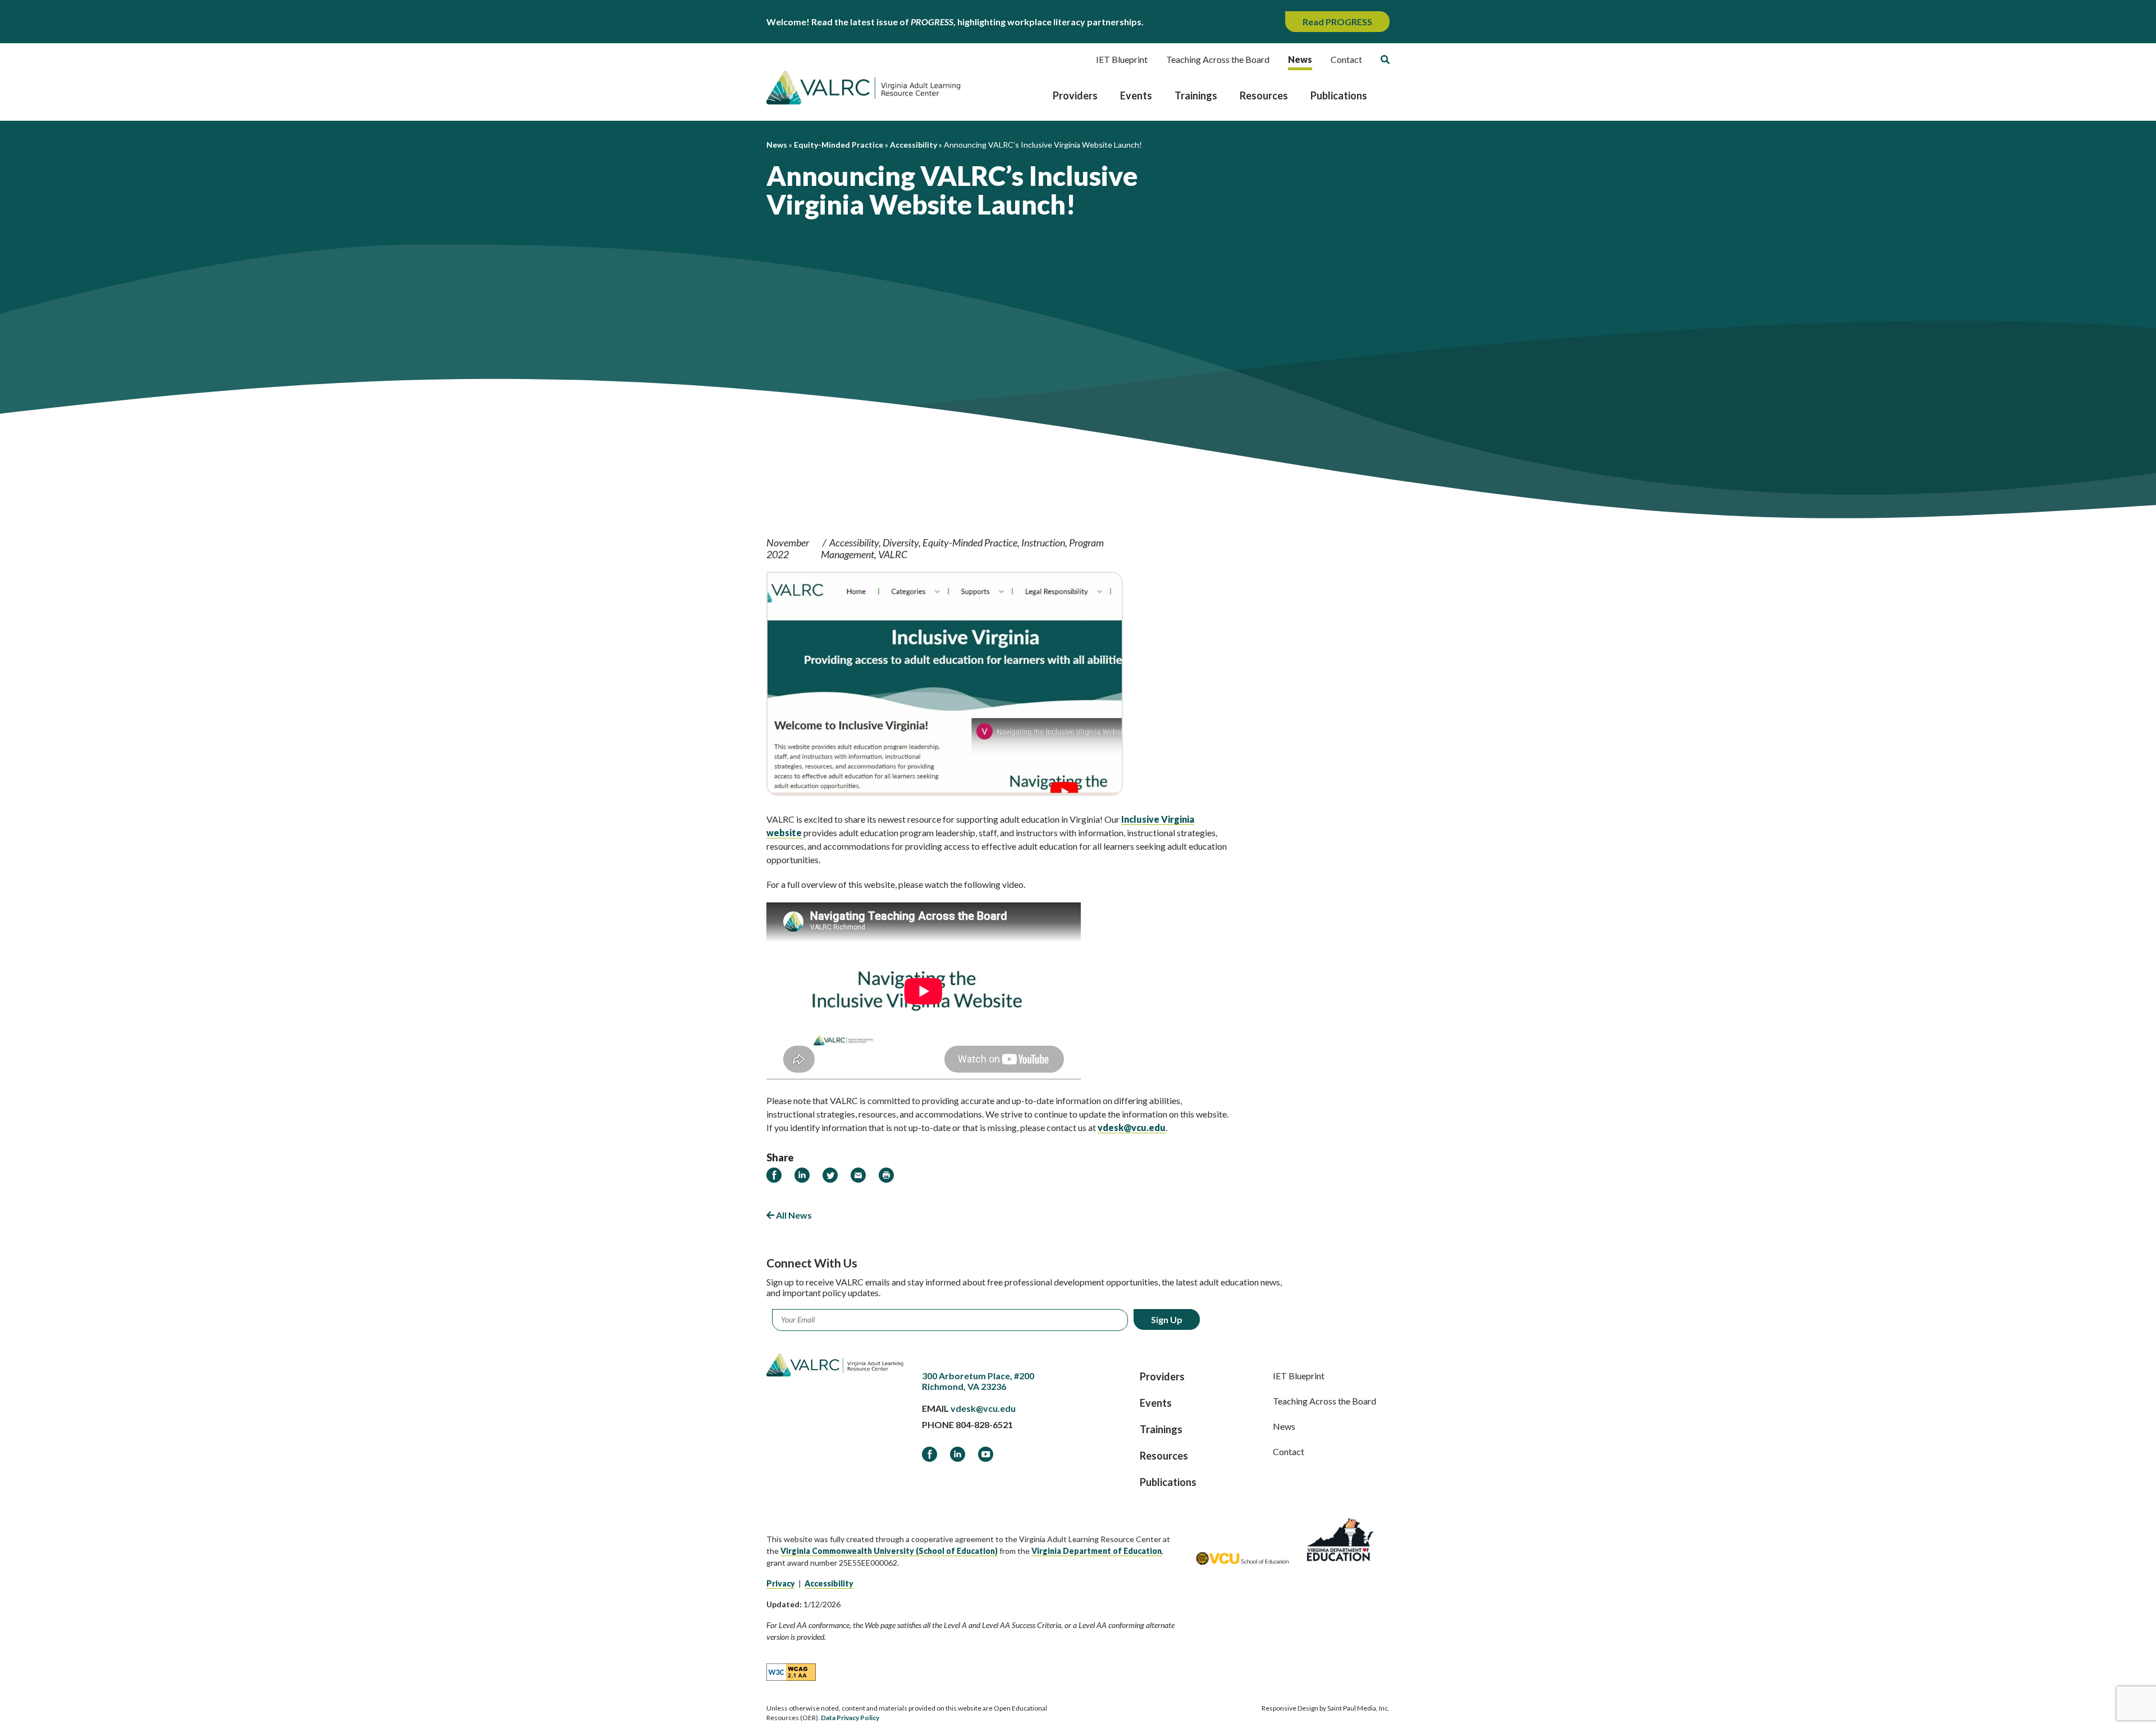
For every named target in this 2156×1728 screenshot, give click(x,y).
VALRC (893, 554)
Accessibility (854, 542)
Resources (1264, 95)
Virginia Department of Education (1097, 1551)
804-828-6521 (984, 1424)
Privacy (781, 1583)
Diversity (901, 542)
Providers (1075, 95)
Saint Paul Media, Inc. (1358, 1708)
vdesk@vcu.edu (983, 1408)
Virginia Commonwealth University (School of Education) (889, 1551)
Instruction (1043, 542)
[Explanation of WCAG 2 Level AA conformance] (791, 1671)
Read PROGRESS (1337, 22)
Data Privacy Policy (850, 1718)
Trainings (1196, 95)
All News (793, 1215)
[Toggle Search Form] (1385, 60)
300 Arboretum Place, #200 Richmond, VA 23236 (978, 1381)
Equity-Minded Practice (970, 542)
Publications (1339, 95)
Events (1136, 95)
